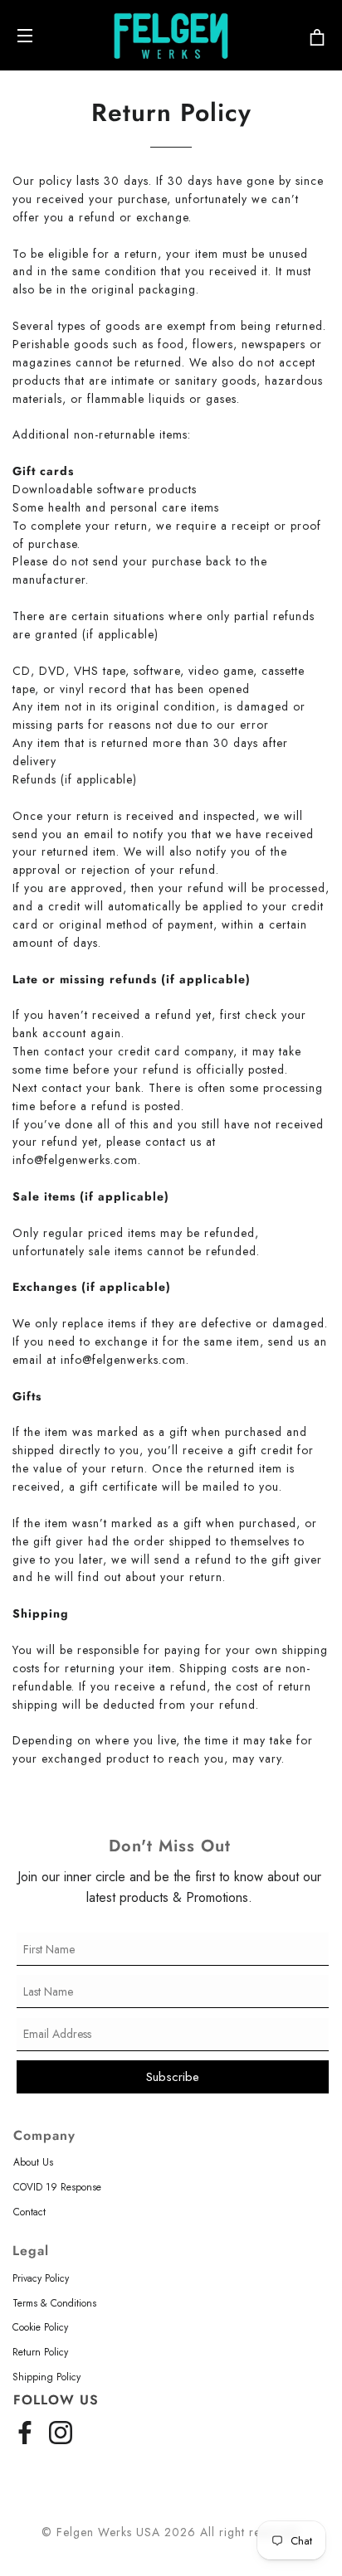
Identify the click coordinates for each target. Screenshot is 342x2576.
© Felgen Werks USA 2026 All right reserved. (171, 2532)
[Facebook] (25, 2430)
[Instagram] (61, 2430)
